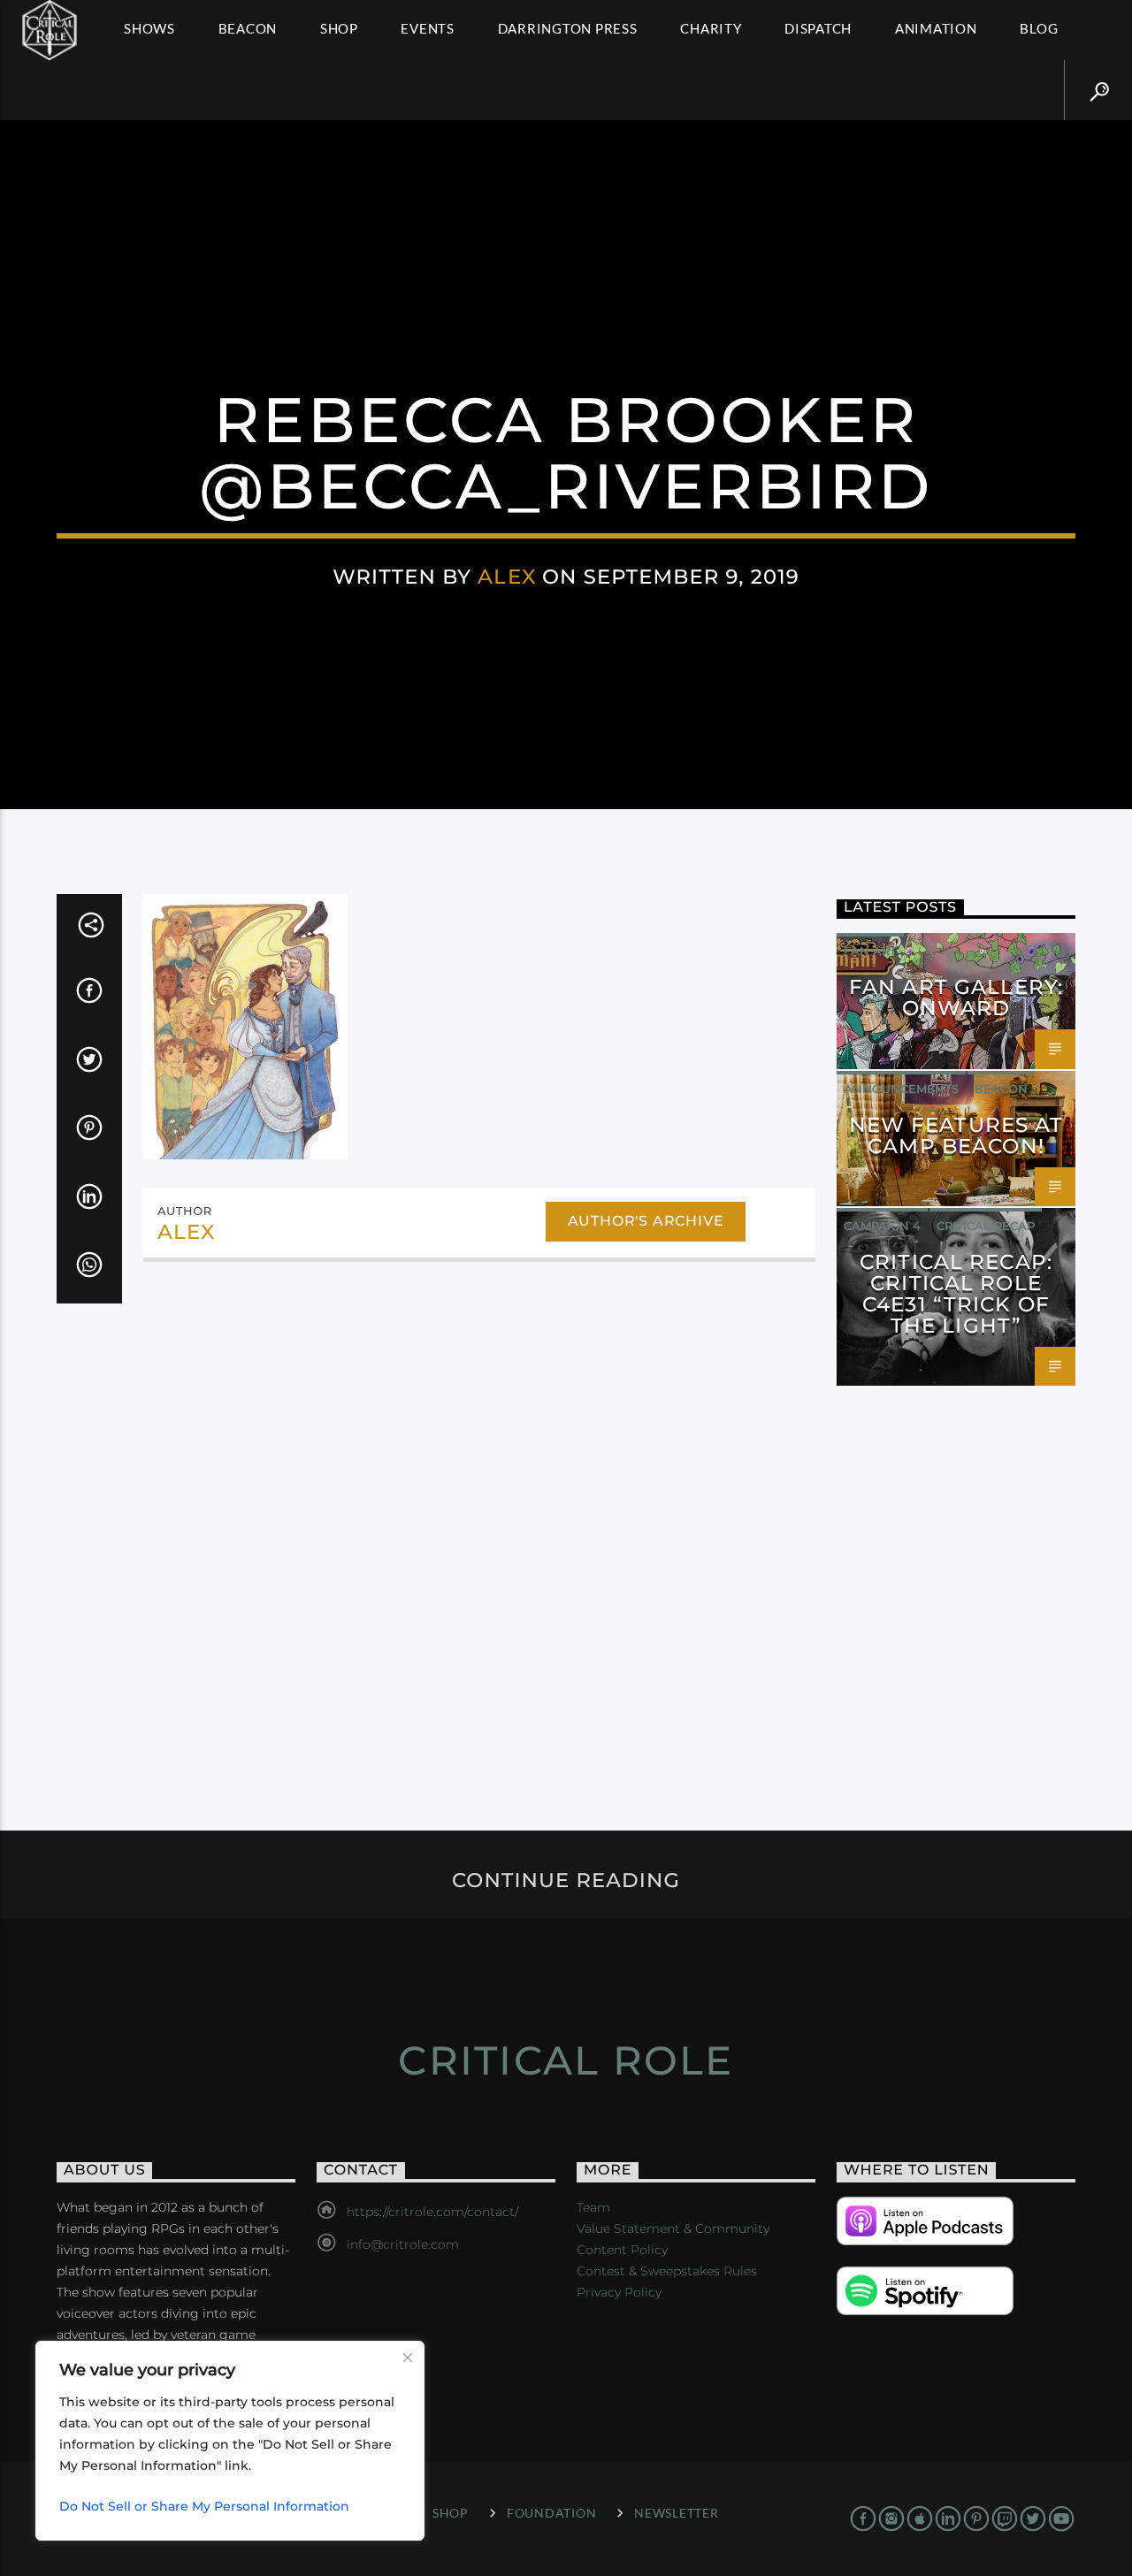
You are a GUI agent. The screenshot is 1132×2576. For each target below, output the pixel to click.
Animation (936, 28)
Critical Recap (986, 1226)
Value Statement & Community (673, 2228)
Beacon (248, 28)
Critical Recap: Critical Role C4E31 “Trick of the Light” (956, 1293)
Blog (1039, 28)
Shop (339, 28)
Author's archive (646, 1221)
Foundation (551, 2513)
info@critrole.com (403, 2244)
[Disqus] (479, 1518)
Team (593, 2207)
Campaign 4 (882, 1226)
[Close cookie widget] (408, 2358)
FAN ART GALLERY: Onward (956, 998)
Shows (149, 28)
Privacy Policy (619, 2292)
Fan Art (870, 951)
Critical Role (566, 2060)
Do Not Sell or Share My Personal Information (204, 2506)
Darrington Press (568, 28)
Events (428, 28)
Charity (711, 28)
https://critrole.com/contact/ (432, 2212)
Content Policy (622, 2250)
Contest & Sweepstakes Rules (667, 2271)
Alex (507, 577)
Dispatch (818, 28)
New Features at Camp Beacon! (956, 1135)
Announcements (901, 1089)
